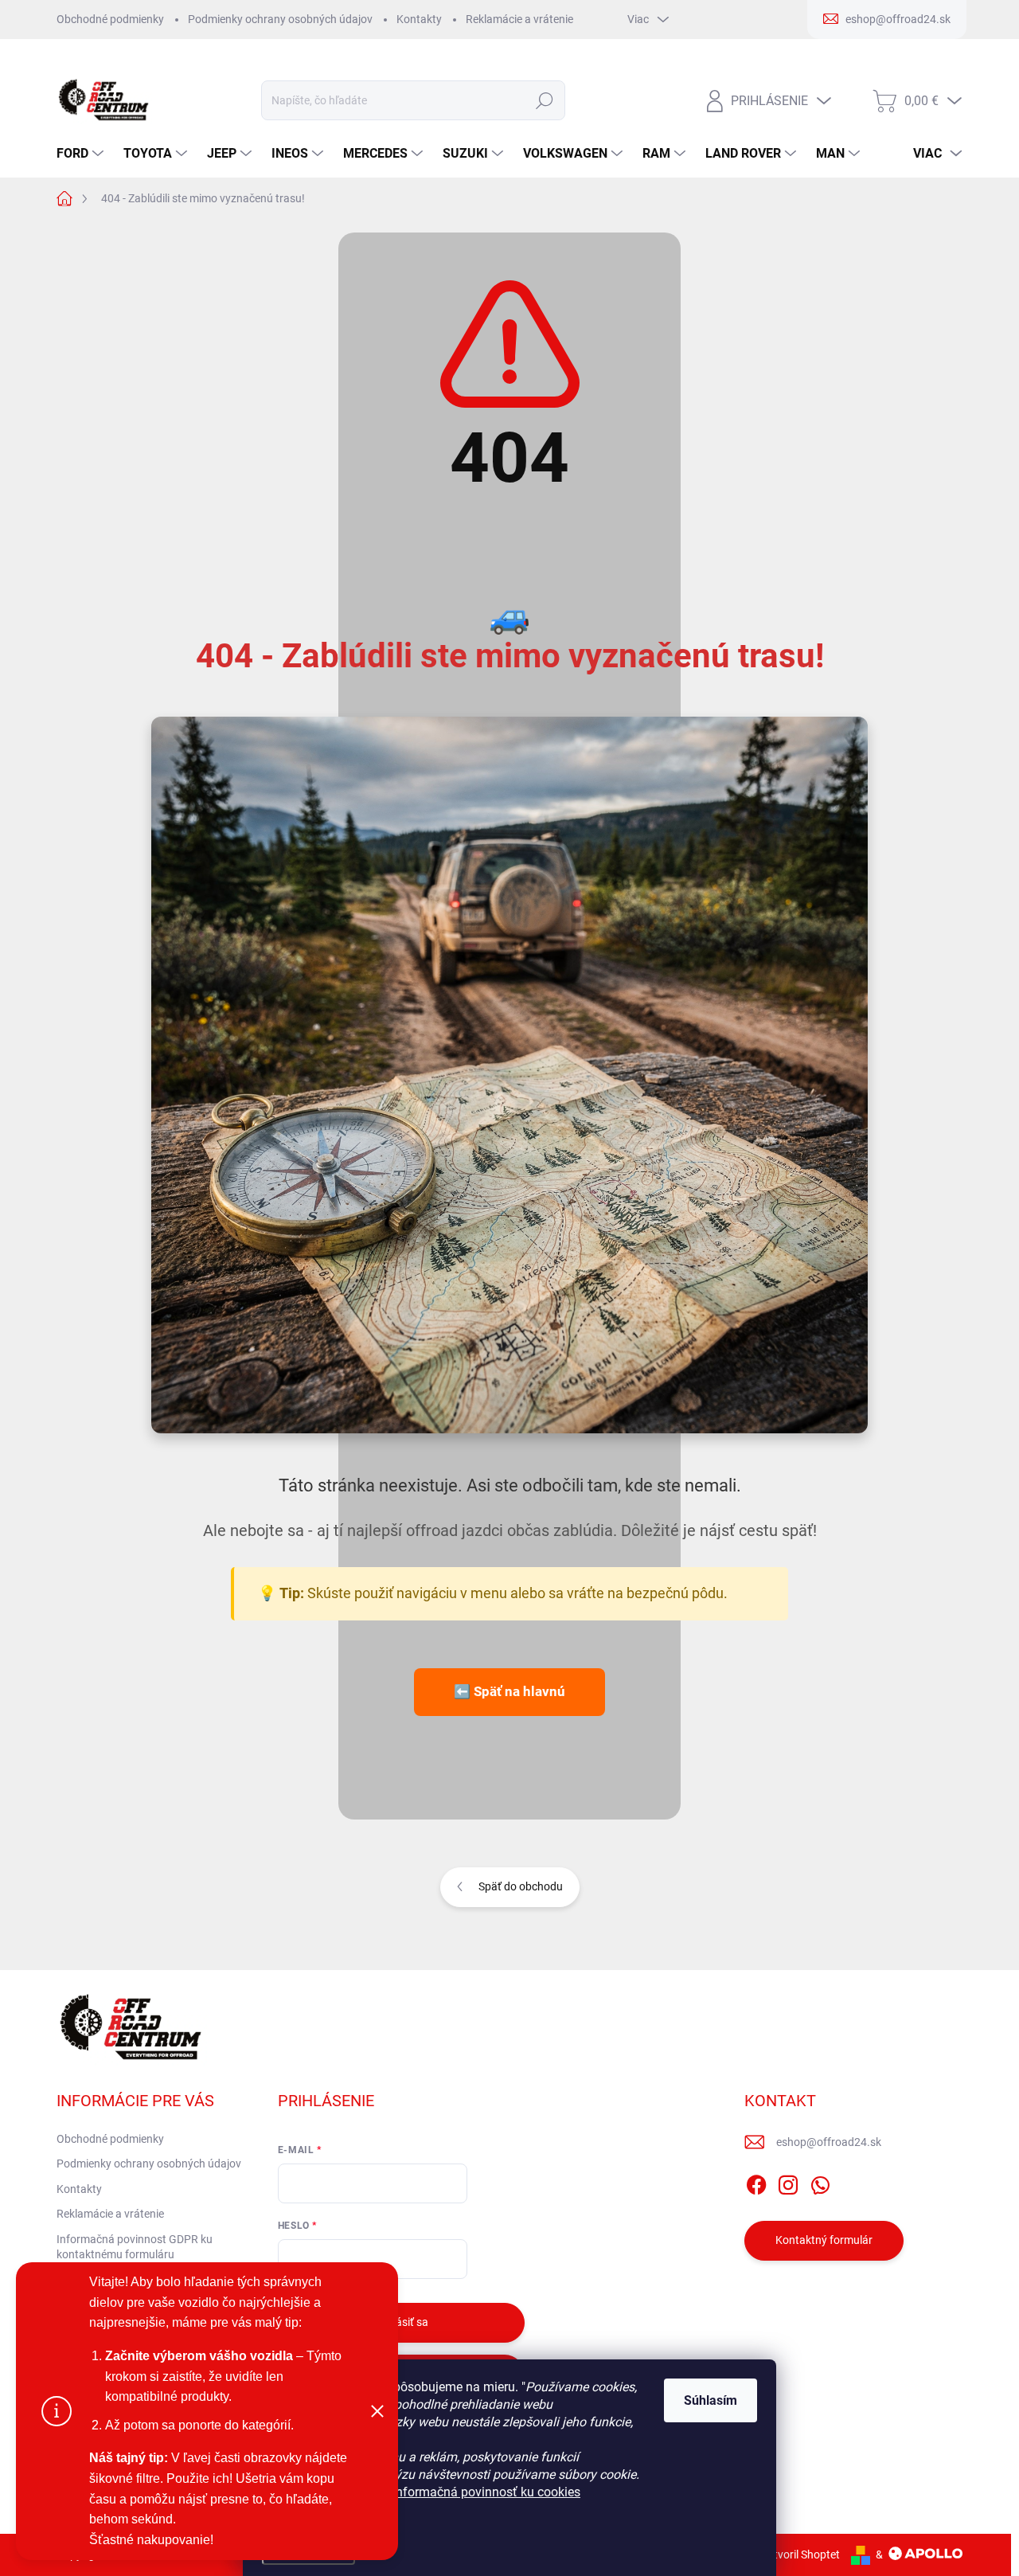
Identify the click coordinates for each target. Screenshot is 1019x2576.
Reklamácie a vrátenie (519, 19)
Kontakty (419, 19)
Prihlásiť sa (401, 2322)
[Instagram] (788, 2182)
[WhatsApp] (820, 2182)
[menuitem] (82, 154)
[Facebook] (756, 2182)
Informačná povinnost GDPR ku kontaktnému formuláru (135, 2247)
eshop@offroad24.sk (829, 2142)
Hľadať (544, 100)
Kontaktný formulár (824, 2240)
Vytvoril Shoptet (800, 2555)
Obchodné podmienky (110, 19)
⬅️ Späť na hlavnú (509, 1691)
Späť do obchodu (521, 1886)
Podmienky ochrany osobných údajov (280, 19)
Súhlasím (711, 2400)
